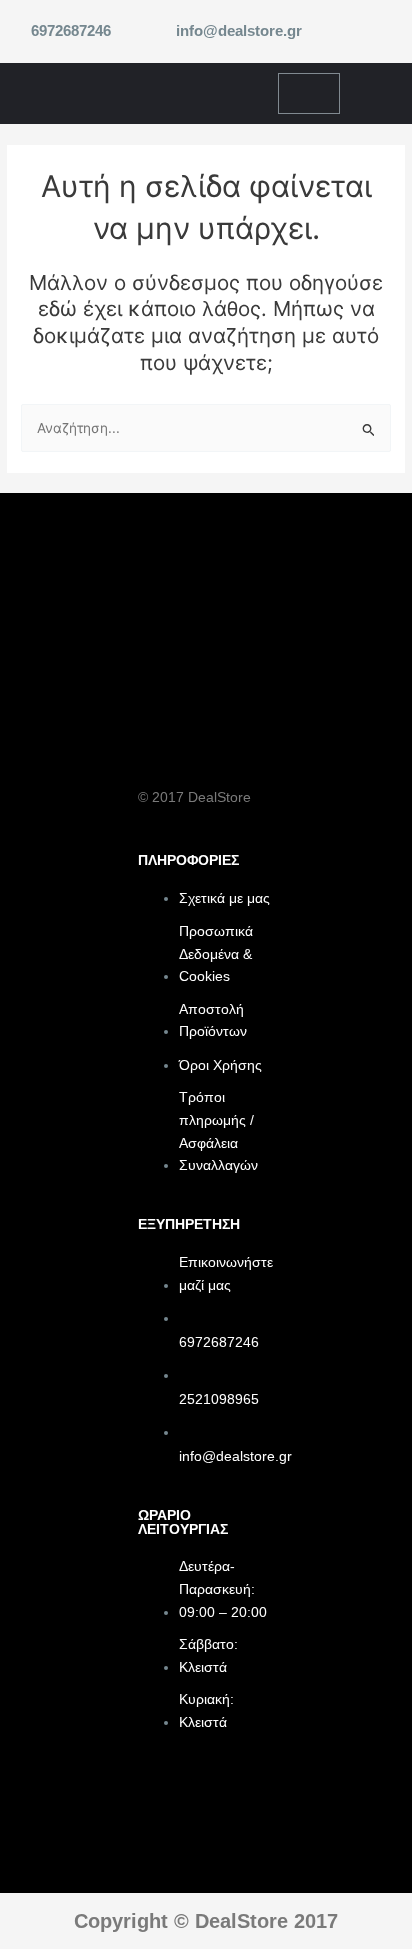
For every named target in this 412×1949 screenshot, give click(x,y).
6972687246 (71, 31)
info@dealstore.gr (239, 31)
